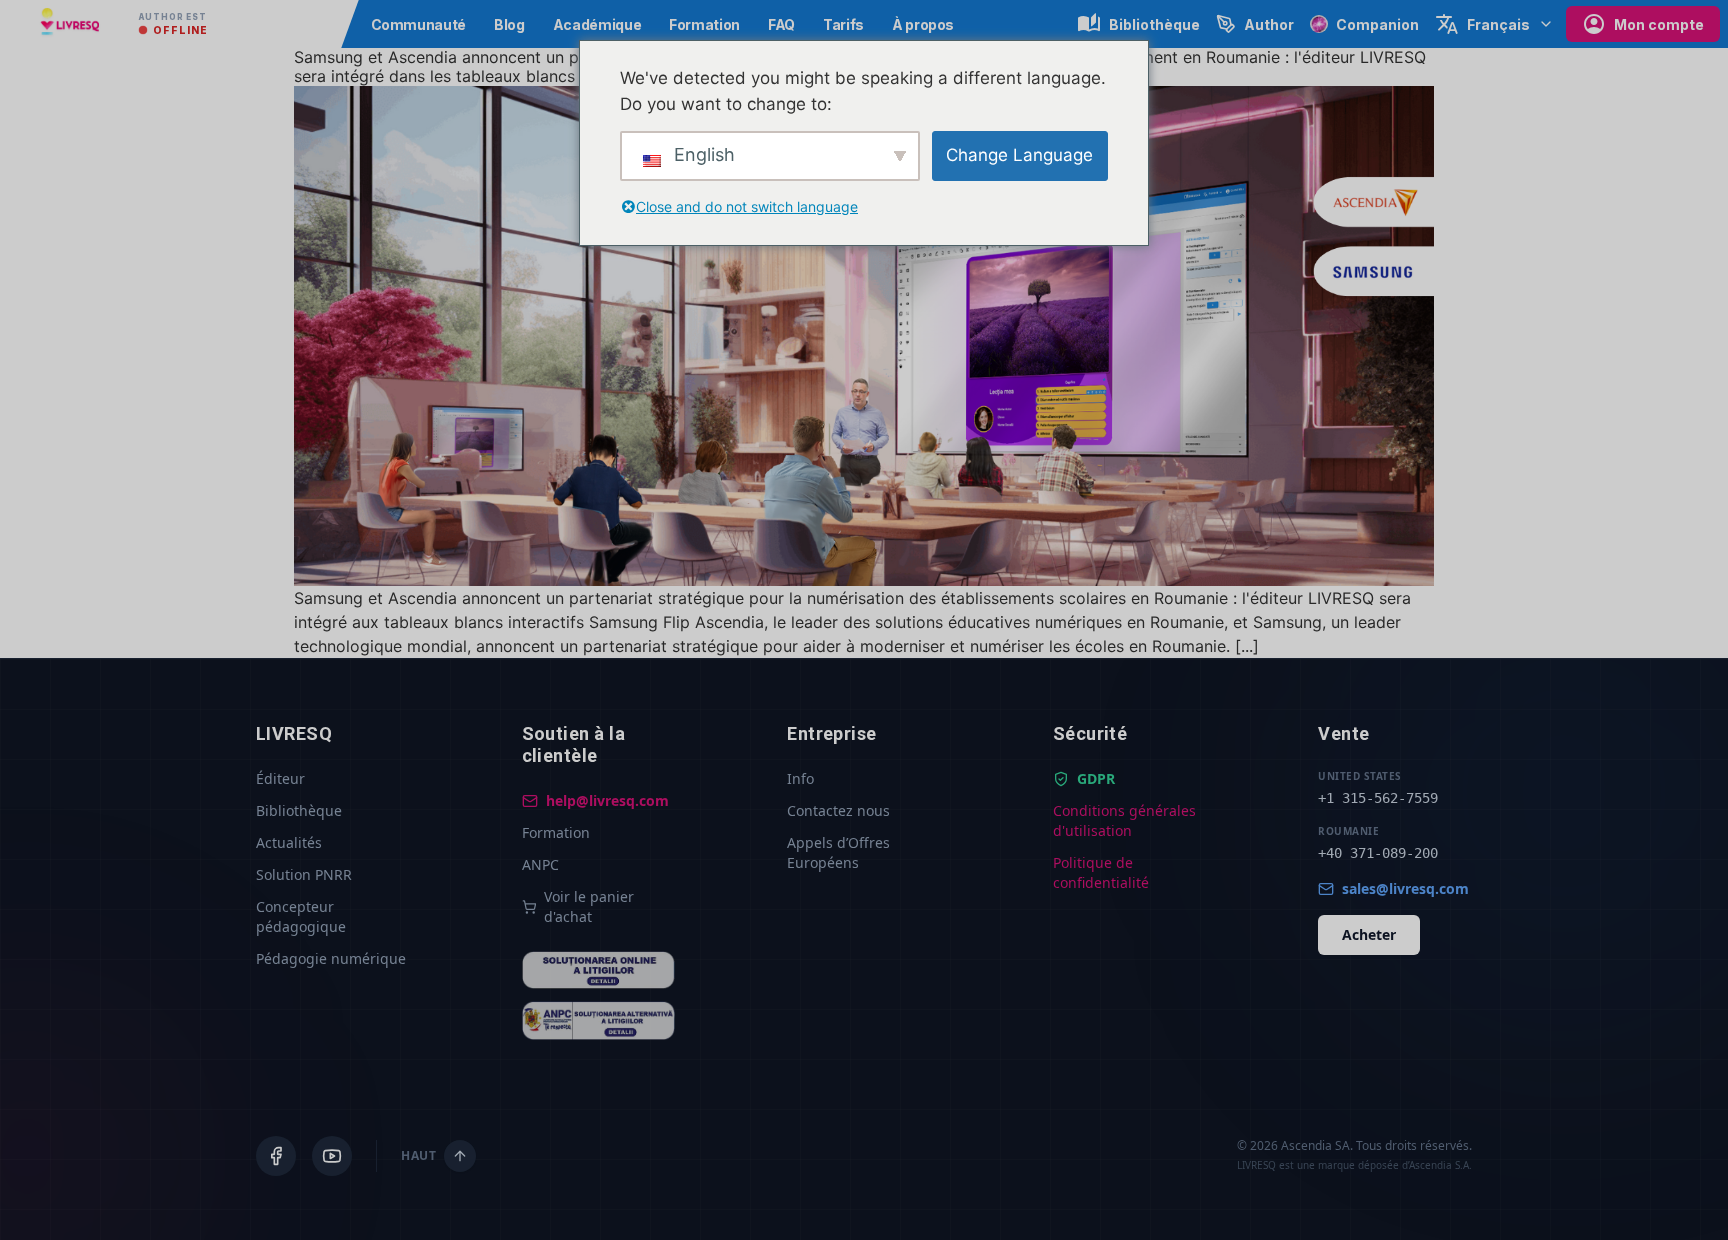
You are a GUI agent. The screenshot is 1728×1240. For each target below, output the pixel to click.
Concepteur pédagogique (301, 916)
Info (800, 778)
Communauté (419, 24)
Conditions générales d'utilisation (1124, 820)
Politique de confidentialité (1101, 872)
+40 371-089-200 (1378, 853)
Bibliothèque (299, 810)
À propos (923, 24)
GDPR (1096, 778)
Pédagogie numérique (331, 958)
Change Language (1019, 155)
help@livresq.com (607, 800)
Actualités (289, 842)
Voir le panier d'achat (589, 906)
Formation (704, 24)
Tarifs (843, 24)
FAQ (781, 24)
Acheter (1369, 934)
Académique (597, 24)
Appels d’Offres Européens (838, 852)
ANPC (540, 864)
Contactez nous (838, 810)
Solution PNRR (304, 874)
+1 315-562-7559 (1378, 798)
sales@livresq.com (1405, 888)
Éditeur (280, 778)
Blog (509, 24)
